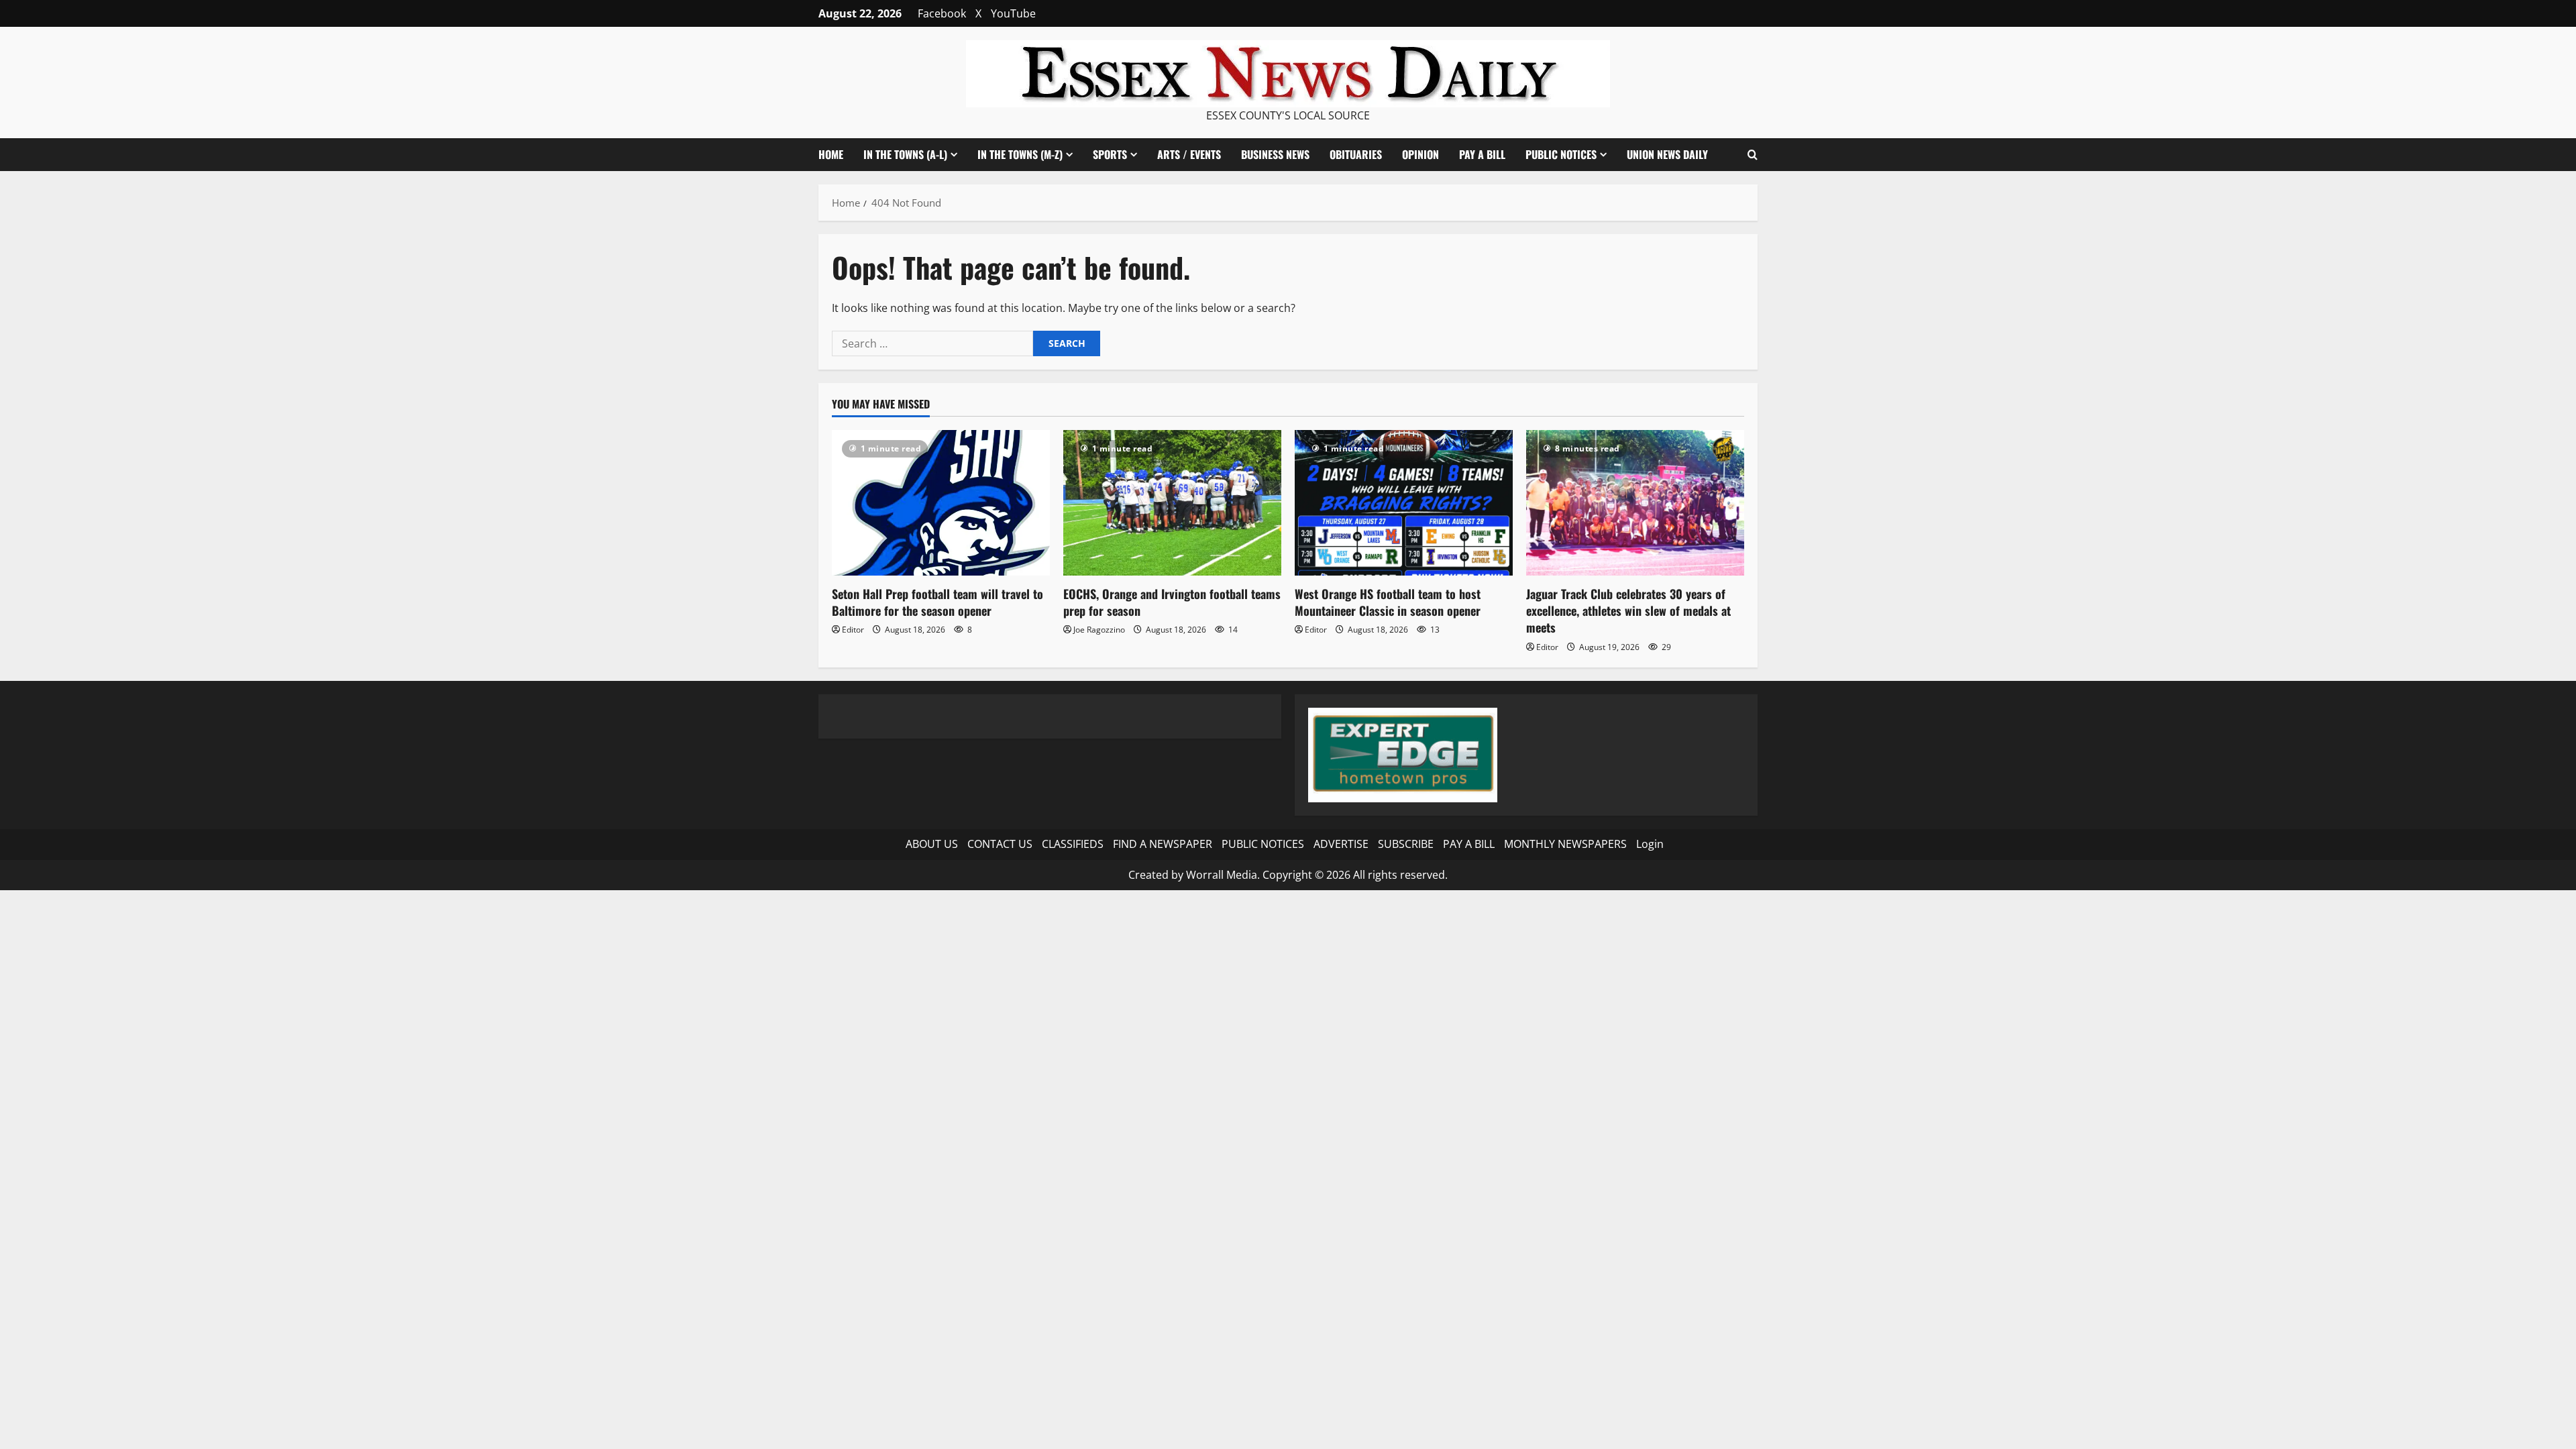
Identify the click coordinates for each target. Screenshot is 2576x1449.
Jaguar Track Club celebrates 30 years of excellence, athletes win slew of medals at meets (1628, 610)
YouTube (1013, 13)
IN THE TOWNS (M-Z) (1020, 154)
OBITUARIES (1356, 154)
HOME (831, 154)
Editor (853, 630)
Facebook (942, 13)
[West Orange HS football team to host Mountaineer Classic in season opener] (1404, 503)
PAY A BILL (1482, 154)
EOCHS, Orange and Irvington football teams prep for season (1172, 602)
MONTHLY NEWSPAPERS (1565, 844)
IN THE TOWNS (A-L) (905, 154)
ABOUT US (932, 844)
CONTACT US (1000, 844)
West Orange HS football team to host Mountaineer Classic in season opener (1388, 602)
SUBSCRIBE (1406, 844)
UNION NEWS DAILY (1667, 154)
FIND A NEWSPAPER (1163, 844)
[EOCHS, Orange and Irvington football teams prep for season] (1172, 503)
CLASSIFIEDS (1073, 844)
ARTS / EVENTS (1189, 154)
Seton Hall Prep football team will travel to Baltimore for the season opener (937, 602)
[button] (1753, 155)
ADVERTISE (1341, 844)
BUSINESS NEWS (1275, 154)
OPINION (1420, 154)
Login (1650, 844)
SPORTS (1110, 154)
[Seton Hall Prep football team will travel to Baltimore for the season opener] (941, 503)
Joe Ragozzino (1099, 630)
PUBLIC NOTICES (1263, 844)
